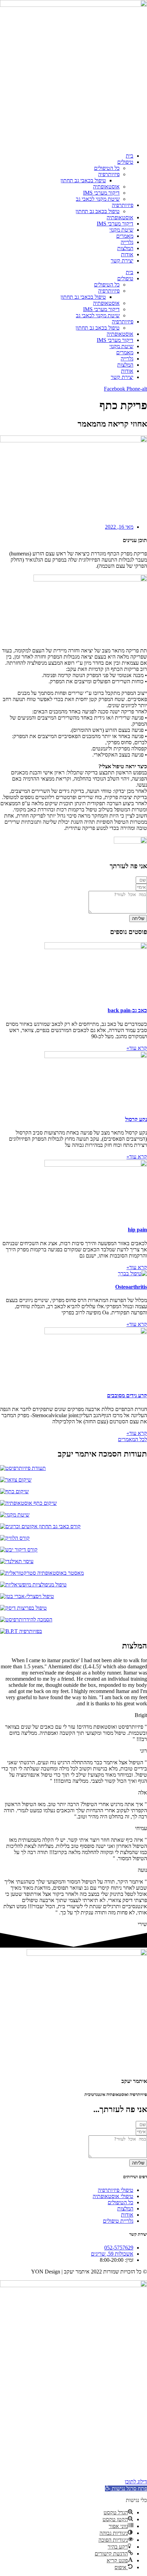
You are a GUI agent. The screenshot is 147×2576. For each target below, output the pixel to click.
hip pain (137, 1230)
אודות (127, 254)
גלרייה (127, 242)
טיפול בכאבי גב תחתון (83, 180)
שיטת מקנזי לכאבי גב (98, 199)
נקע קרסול (136, 1119)
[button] (126, 2488)
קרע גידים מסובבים (127, 1395)
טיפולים (125, 162)
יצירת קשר (122, 261)
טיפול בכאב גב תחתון (98, 211)
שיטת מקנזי (121, 230)
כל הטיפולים (107, 168)
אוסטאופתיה (106, 187)
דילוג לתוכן (136, 2482)
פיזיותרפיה (109, 174)
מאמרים (125, 236)
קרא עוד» (137, 1048)
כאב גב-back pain (127, 1010)
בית (130, 156)
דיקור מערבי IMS (101, 193)
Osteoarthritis (131, 1287)
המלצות (125, 248)
